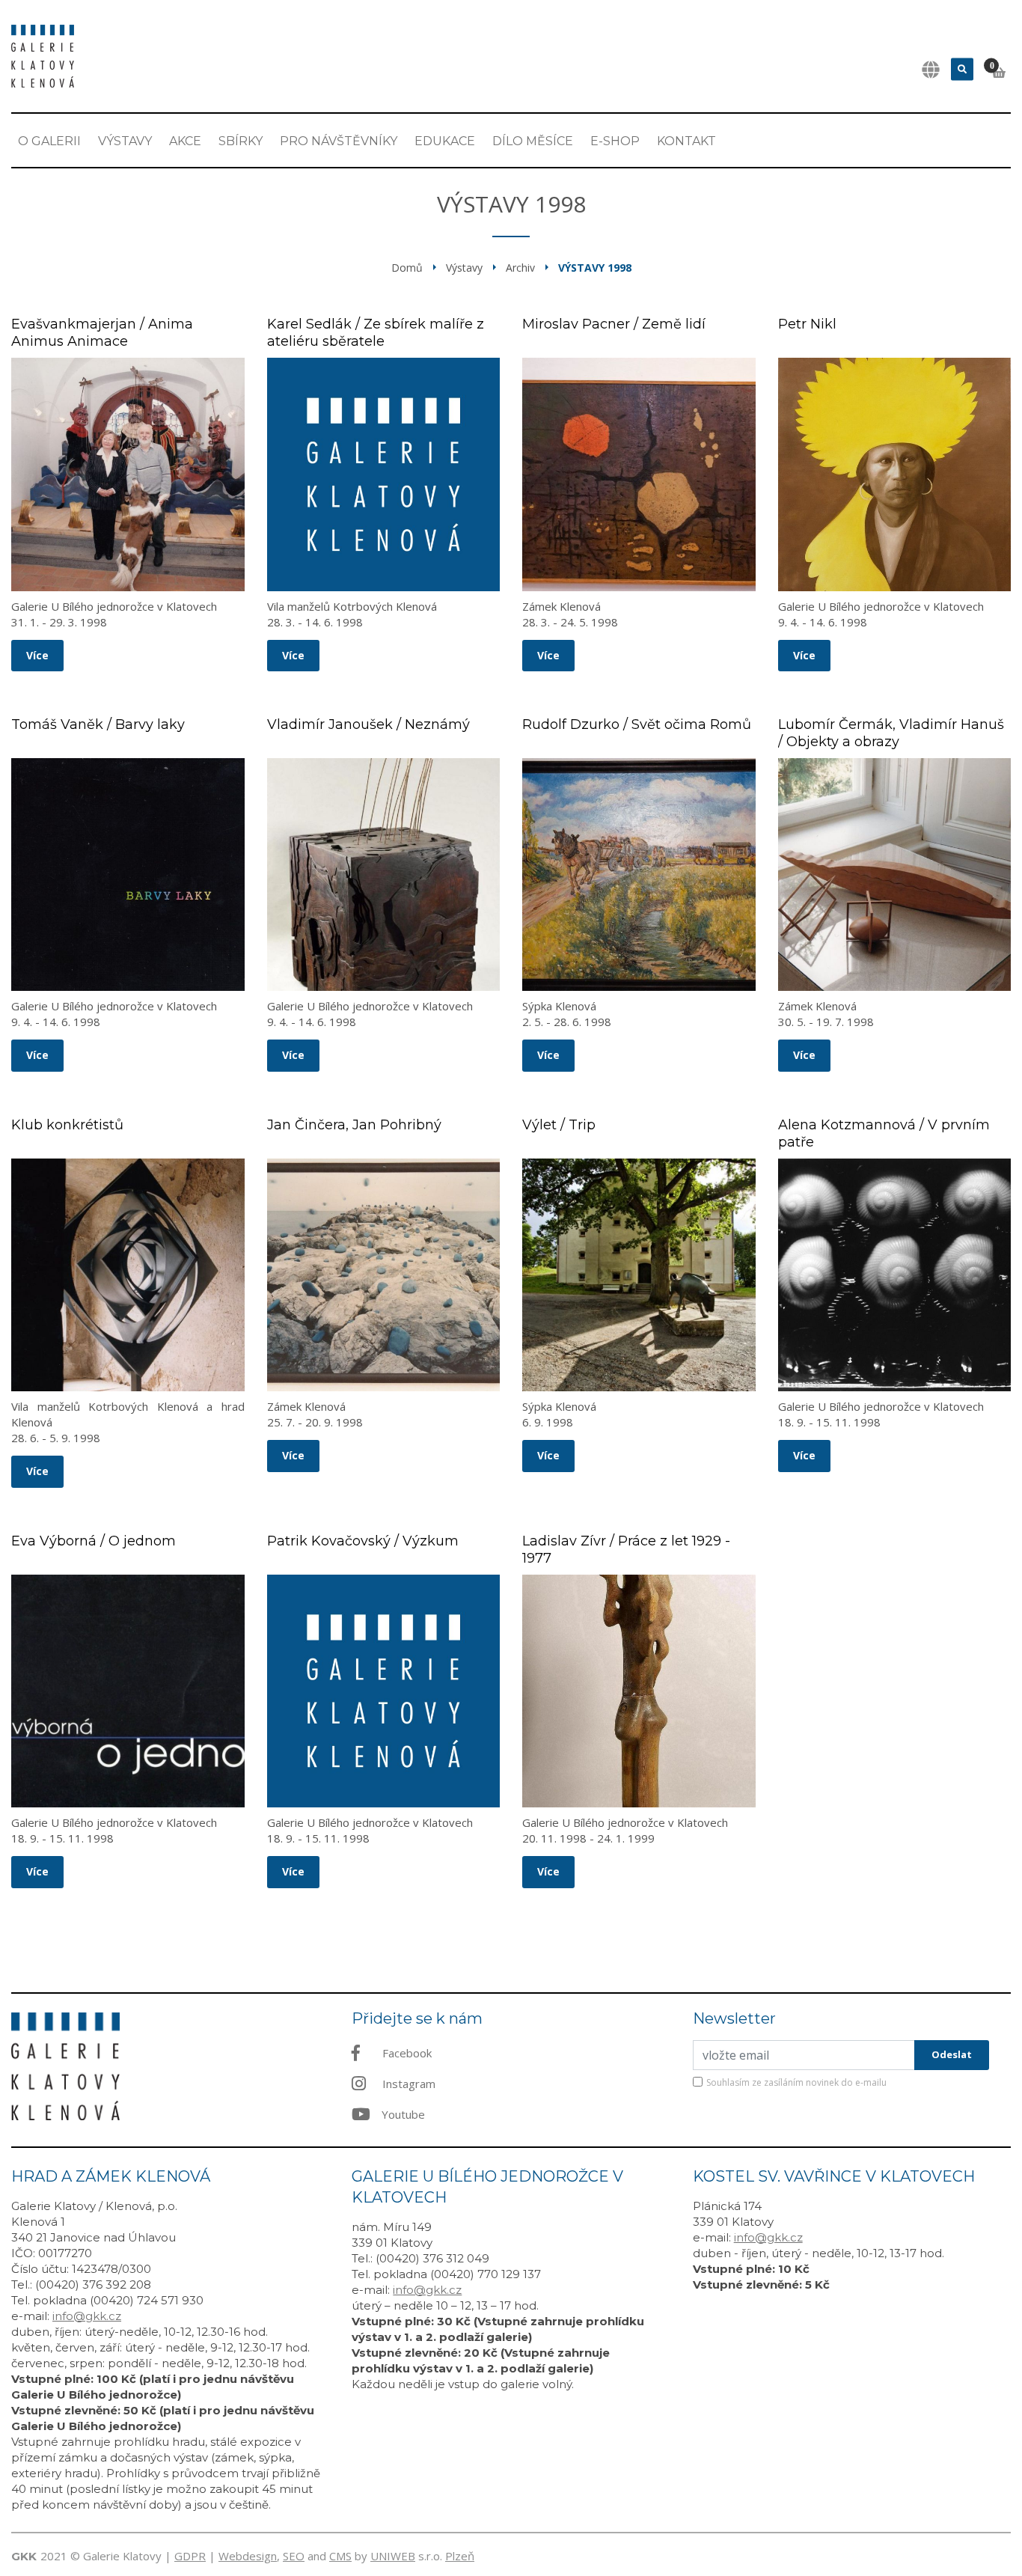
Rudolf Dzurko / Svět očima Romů (637, 724)
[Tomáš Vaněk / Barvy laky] (128, 875)
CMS (340, 2556)
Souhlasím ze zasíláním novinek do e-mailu (796, 2082)
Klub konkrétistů (67, 1125)
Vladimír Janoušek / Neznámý (368, 724)
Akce (185, 141)
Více (37, 655)
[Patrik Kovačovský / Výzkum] (384, 1691)
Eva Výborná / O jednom (94, 1541)
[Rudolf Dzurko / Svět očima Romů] (639, 875)
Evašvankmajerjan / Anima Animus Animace (102, 333)
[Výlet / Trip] (639, 1275)
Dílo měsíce (533, 141)
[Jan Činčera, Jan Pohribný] (384, 1275)
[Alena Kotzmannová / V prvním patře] (895, 1275)
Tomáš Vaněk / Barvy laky (98, 724)
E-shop (615, 141)
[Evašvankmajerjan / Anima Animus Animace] (128, 474)
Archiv (520, 268)
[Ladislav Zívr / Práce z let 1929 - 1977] (639, 1691)
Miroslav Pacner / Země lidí (614, 324)
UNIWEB (393, 2556)
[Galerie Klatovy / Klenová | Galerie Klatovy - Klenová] (43, 55)
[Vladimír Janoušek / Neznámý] (384, 875)
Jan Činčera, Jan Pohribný (354, 1125)
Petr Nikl (807, 324)
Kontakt (686, 141)
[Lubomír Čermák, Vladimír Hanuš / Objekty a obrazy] (895, 875)
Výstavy (125, 141)
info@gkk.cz (87, 2316)
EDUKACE (445, 141)
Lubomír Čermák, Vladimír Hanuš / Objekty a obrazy (891, 733)
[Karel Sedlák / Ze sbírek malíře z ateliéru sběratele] (384, 474)
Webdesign (248, 2556)
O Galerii (49, 141)
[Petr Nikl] (895, 474)
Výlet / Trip (559, 1125)
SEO (294, 2556)
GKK (24, 2556)
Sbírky (241, 141)
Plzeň (460, 2556)
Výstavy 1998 (595, 268)
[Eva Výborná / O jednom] (128, 1691)
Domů (407, 268)
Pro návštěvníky (339, 141)
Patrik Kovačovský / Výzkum (363, 1541)
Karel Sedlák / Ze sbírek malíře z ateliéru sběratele (376, 333)
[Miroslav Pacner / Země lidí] (639, 474)
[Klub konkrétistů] (128, 1275)
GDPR (190, 2556)
